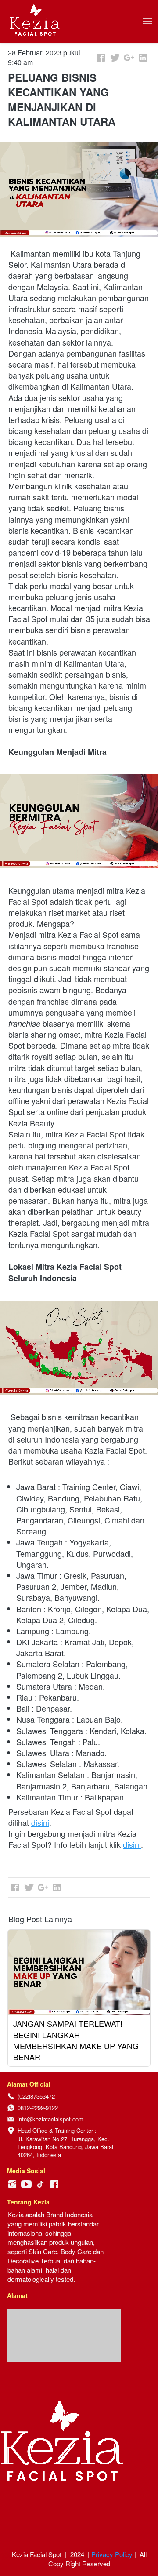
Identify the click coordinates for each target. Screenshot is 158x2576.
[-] (12, 2184)
